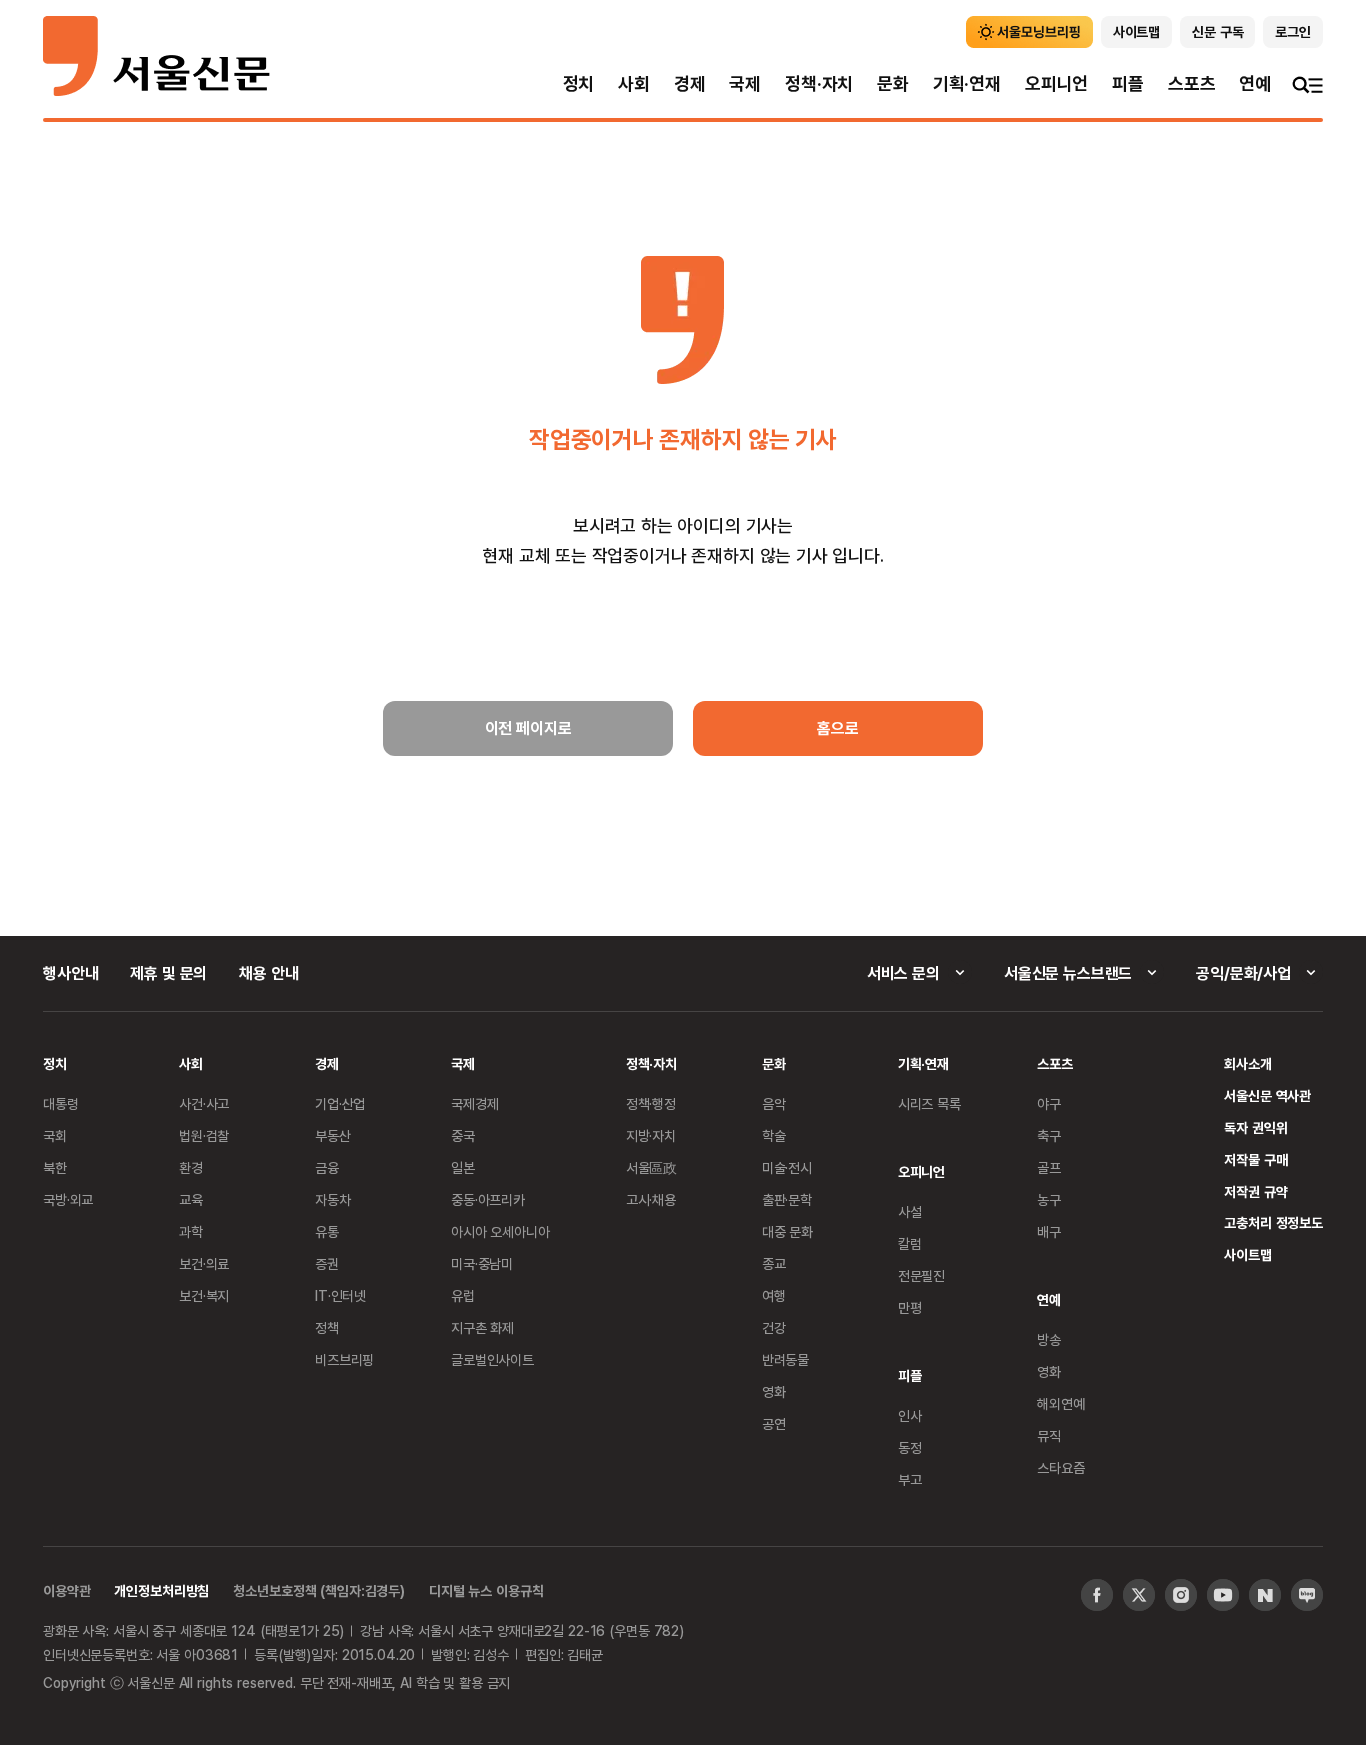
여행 (774, 1295)
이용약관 (66, 1590)
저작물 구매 (1255, 1159)
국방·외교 (68, 1199)
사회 (634, 83)
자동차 (333, 1199)
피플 (1128, 83)
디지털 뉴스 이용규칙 (486, 1590)
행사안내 (70, 973)
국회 (55, 1135)
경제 (690, 83)
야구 (1049, 1103)
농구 (1049, 1199)
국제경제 (474, 1103)
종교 (774, 1263)
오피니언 (1056, 83)
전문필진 (921, 1275)
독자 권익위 (1255, 1127)
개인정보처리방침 (161, 1590)
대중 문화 (787, 1231)
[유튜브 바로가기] (1223, 1595)
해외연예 (1060, 1403)
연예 (1255, 83)
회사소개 (1247, 1063)
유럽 (463, 1295)
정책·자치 (819, 83)
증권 (327, 1263)
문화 (893, 83)
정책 (327, 1327)
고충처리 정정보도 (1273, 1222)
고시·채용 (651, 1199)
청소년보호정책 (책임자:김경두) (319, 1590)
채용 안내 (268, 973)
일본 (463, 1167)
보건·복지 (204, 1295)
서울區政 (651, 1167)
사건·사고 (204, 1103)
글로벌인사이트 (492, 1359)
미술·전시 (787, 1167)
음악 (774, 1103)
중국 (463, 1135)
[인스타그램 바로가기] (1181, 1595)
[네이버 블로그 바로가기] (1307, 1595)
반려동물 (785, 1359)
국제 (745, 83)
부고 (910, 1479)
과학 (191, 1231)
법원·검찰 (204, 1135)
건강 (774, 1327)
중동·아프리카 (488, 1199)
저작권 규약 (1255, 1191)
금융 (327, 1167)
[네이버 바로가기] (1265, 1595)
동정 (910, 1447)
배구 (1049, 1231)
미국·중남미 (482, 1263)
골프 (1049, 1167)
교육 (191, 1199)
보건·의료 (204, 1263)
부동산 (333, 1135)
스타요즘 (1060, 1467)
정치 (579, 83)
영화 (774, 1391)
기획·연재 (967, 83)
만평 (910, 1307)
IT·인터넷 (340, 1295)
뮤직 (1049, 1435)
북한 (55, 1167)
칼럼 (910, 1243)
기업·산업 (340, 1103)
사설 (910, 1211)
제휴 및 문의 (168, 973)
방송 (1049, 1339)
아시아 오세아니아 (500, 1231)
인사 (910, 1415)
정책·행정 (651, 1103)
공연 (774, 1423)
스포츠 (1191, 83)
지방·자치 (651, 1135)
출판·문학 (787, 1199)
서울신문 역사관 (1267, 1095)
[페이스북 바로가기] (1097, 1595)
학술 (774, 1135)
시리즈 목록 (929, 1103)
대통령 (61, 1103)
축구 (1049, 1135)
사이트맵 (1247, 1254)
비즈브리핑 (344, 1359)
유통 (327, 1231)
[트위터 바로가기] (1139, 1595)
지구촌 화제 (482, 1327)
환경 (191, 1167)
